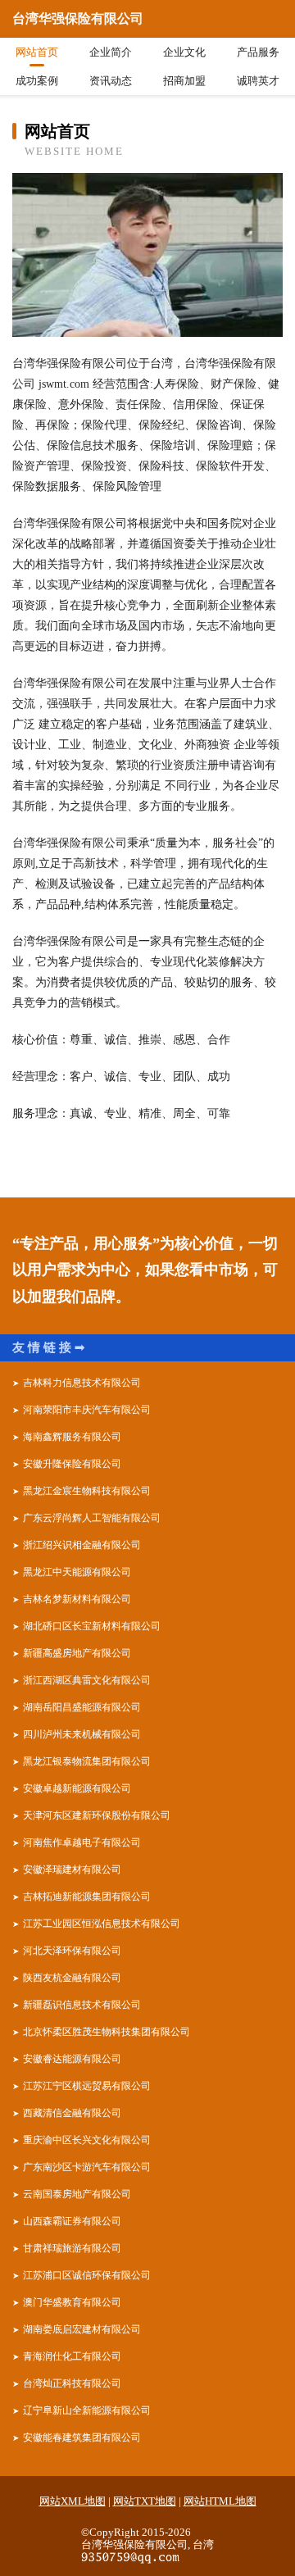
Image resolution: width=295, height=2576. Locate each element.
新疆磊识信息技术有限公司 (82, 2005)
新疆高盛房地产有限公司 (77, 1653)
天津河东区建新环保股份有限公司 (97, 1815)
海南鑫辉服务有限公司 (72, 1437)
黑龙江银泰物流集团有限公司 (87, 1761)
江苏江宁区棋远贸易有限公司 (87, 2086)
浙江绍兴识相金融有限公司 (82, 1545)
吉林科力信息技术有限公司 (82, 1383)
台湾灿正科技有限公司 (72, 2383)
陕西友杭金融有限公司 (72, 1978)
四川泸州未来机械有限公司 (82, 1734)
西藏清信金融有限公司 (72, 2113)
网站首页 (37, 52)
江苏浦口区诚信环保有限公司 (87, 2275)
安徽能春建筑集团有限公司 (82, 2437)
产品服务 (258, 52)
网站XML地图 (73, 2501)
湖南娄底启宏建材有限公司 (82, 2329)
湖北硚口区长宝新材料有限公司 (92, 1626)
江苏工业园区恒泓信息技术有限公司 (102, 1924)
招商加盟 (184, 81)
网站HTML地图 (220, 2501)
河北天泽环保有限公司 (72, 1951)
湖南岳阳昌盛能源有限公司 (82, 1707)
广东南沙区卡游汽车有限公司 (87, 2167)
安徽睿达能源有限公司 (72, 2059)
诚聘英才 (258, 81)
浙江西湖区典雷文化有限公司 (87, 1680)
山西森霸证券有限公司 (72, 2221)
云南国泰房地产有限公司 (77, 2194)
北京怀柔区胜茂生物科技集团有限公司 (107, 2032)
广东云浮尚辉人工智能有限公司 (92, 1518)
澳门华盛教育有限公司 (72, 2302)
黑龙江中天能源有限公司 (77, 1572)
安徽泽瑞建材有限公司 (72, 1870)
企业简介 (111, 52)
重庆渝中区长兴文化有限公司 (87, 2140)
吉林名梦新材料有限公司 (77, 1599)
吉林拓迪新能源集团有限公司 (87, 1897)
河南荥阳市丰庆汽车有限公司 (87, 1410)
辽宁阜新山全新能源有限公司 (87, 2410)
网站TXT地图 (145, 2501)
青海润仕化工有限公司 (72, 2356)
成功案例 (37, 81)
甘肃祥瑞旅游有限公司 (72, 2248)
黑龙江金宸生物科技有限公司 (87, 1491)
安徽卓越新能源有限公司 (77, 1788)
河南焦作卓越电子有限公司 (82, 1842)
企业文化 (184, 52)
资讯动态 (111, 81)
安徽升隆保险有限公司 (72, 1464)
